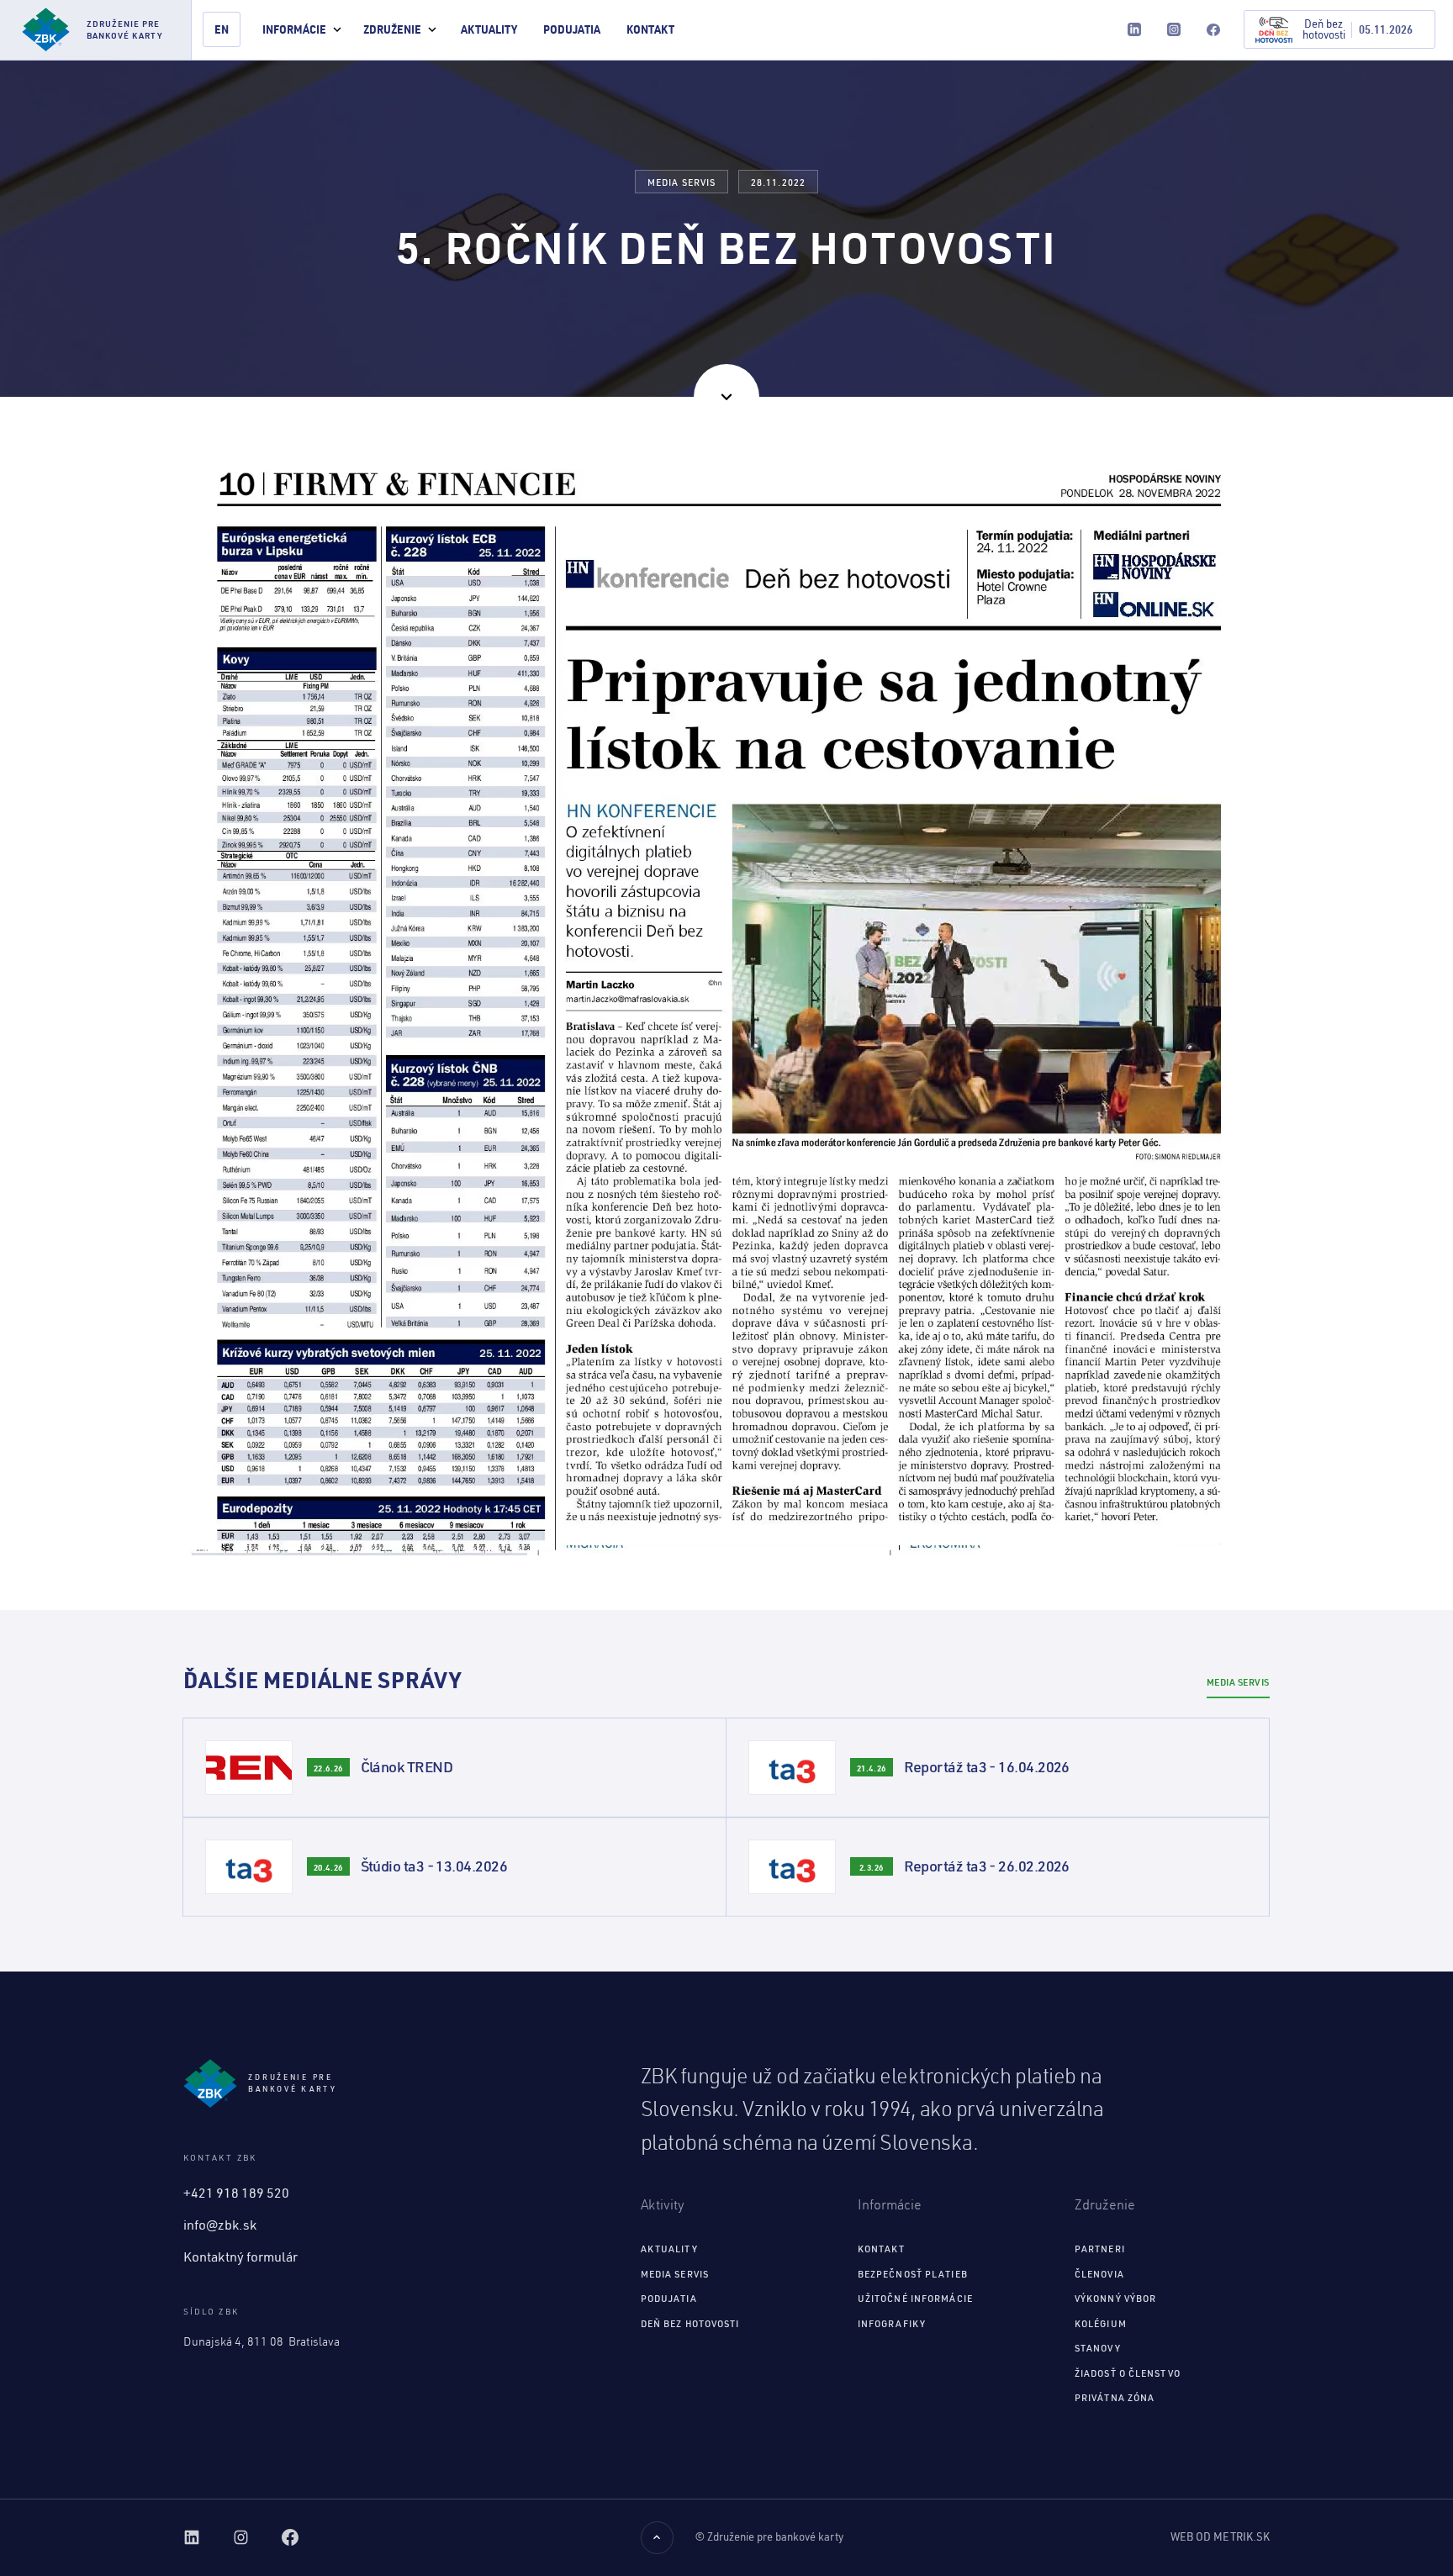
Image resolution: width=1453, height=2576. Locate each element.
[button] (302, 30)
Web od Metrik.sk (1220, 2536)
